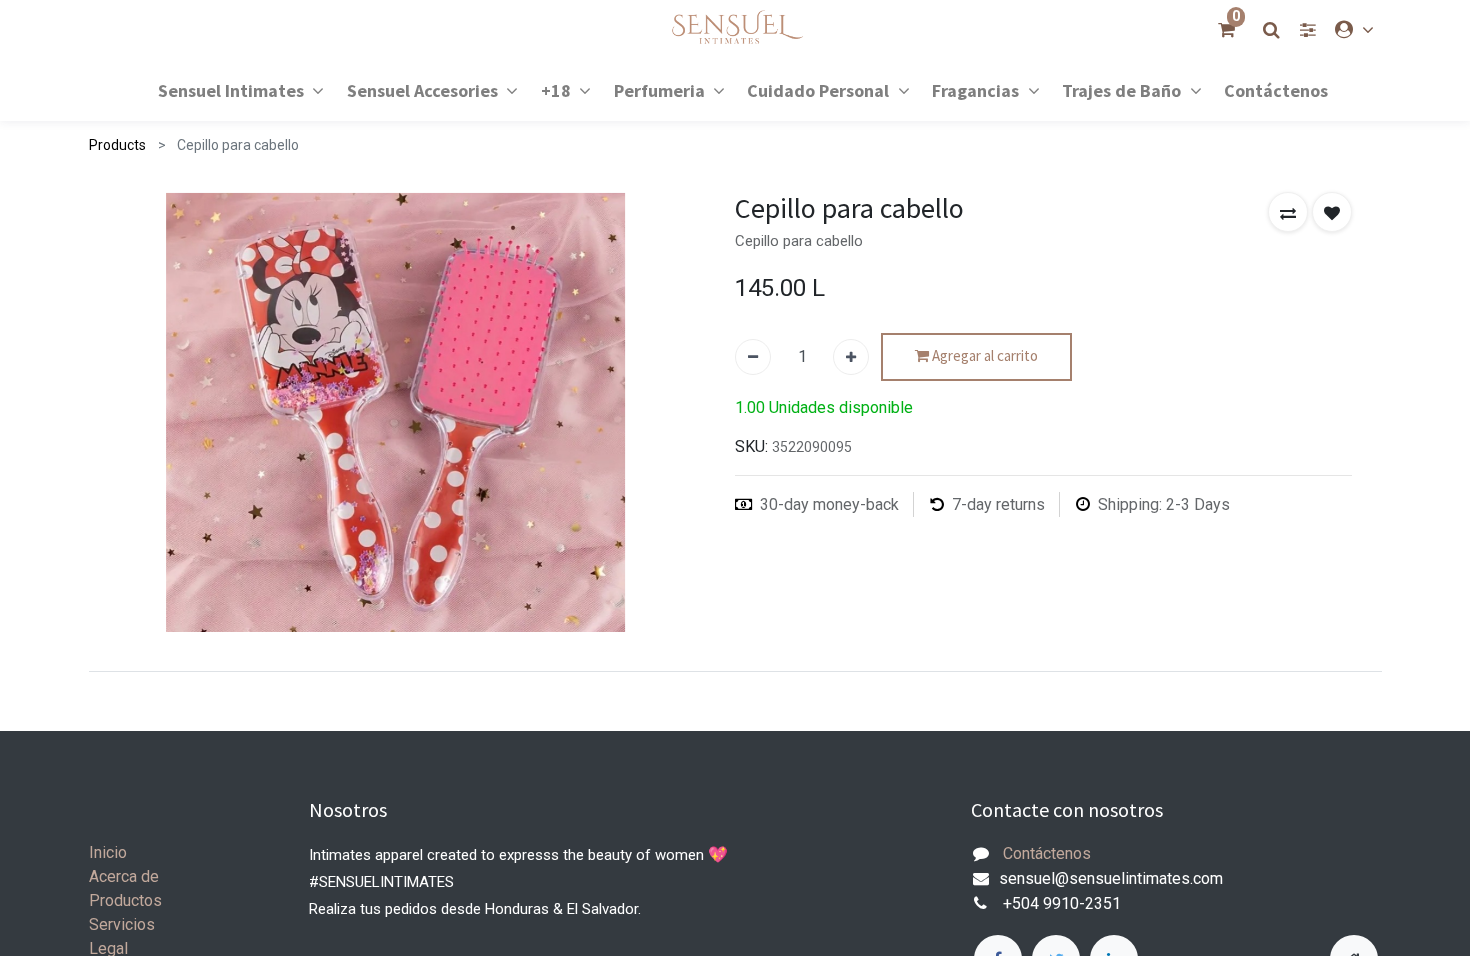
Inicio (108, 852)
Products (117, 145)
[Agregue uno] (851, 357)
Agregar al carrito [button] (983, 355)
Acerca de (124, 876)
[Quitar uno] (753, 357)
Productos (125, 900)
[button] (1288, 212)
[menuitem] (1276, 89)
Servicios (122, 924)
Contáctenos (1047, 853)
